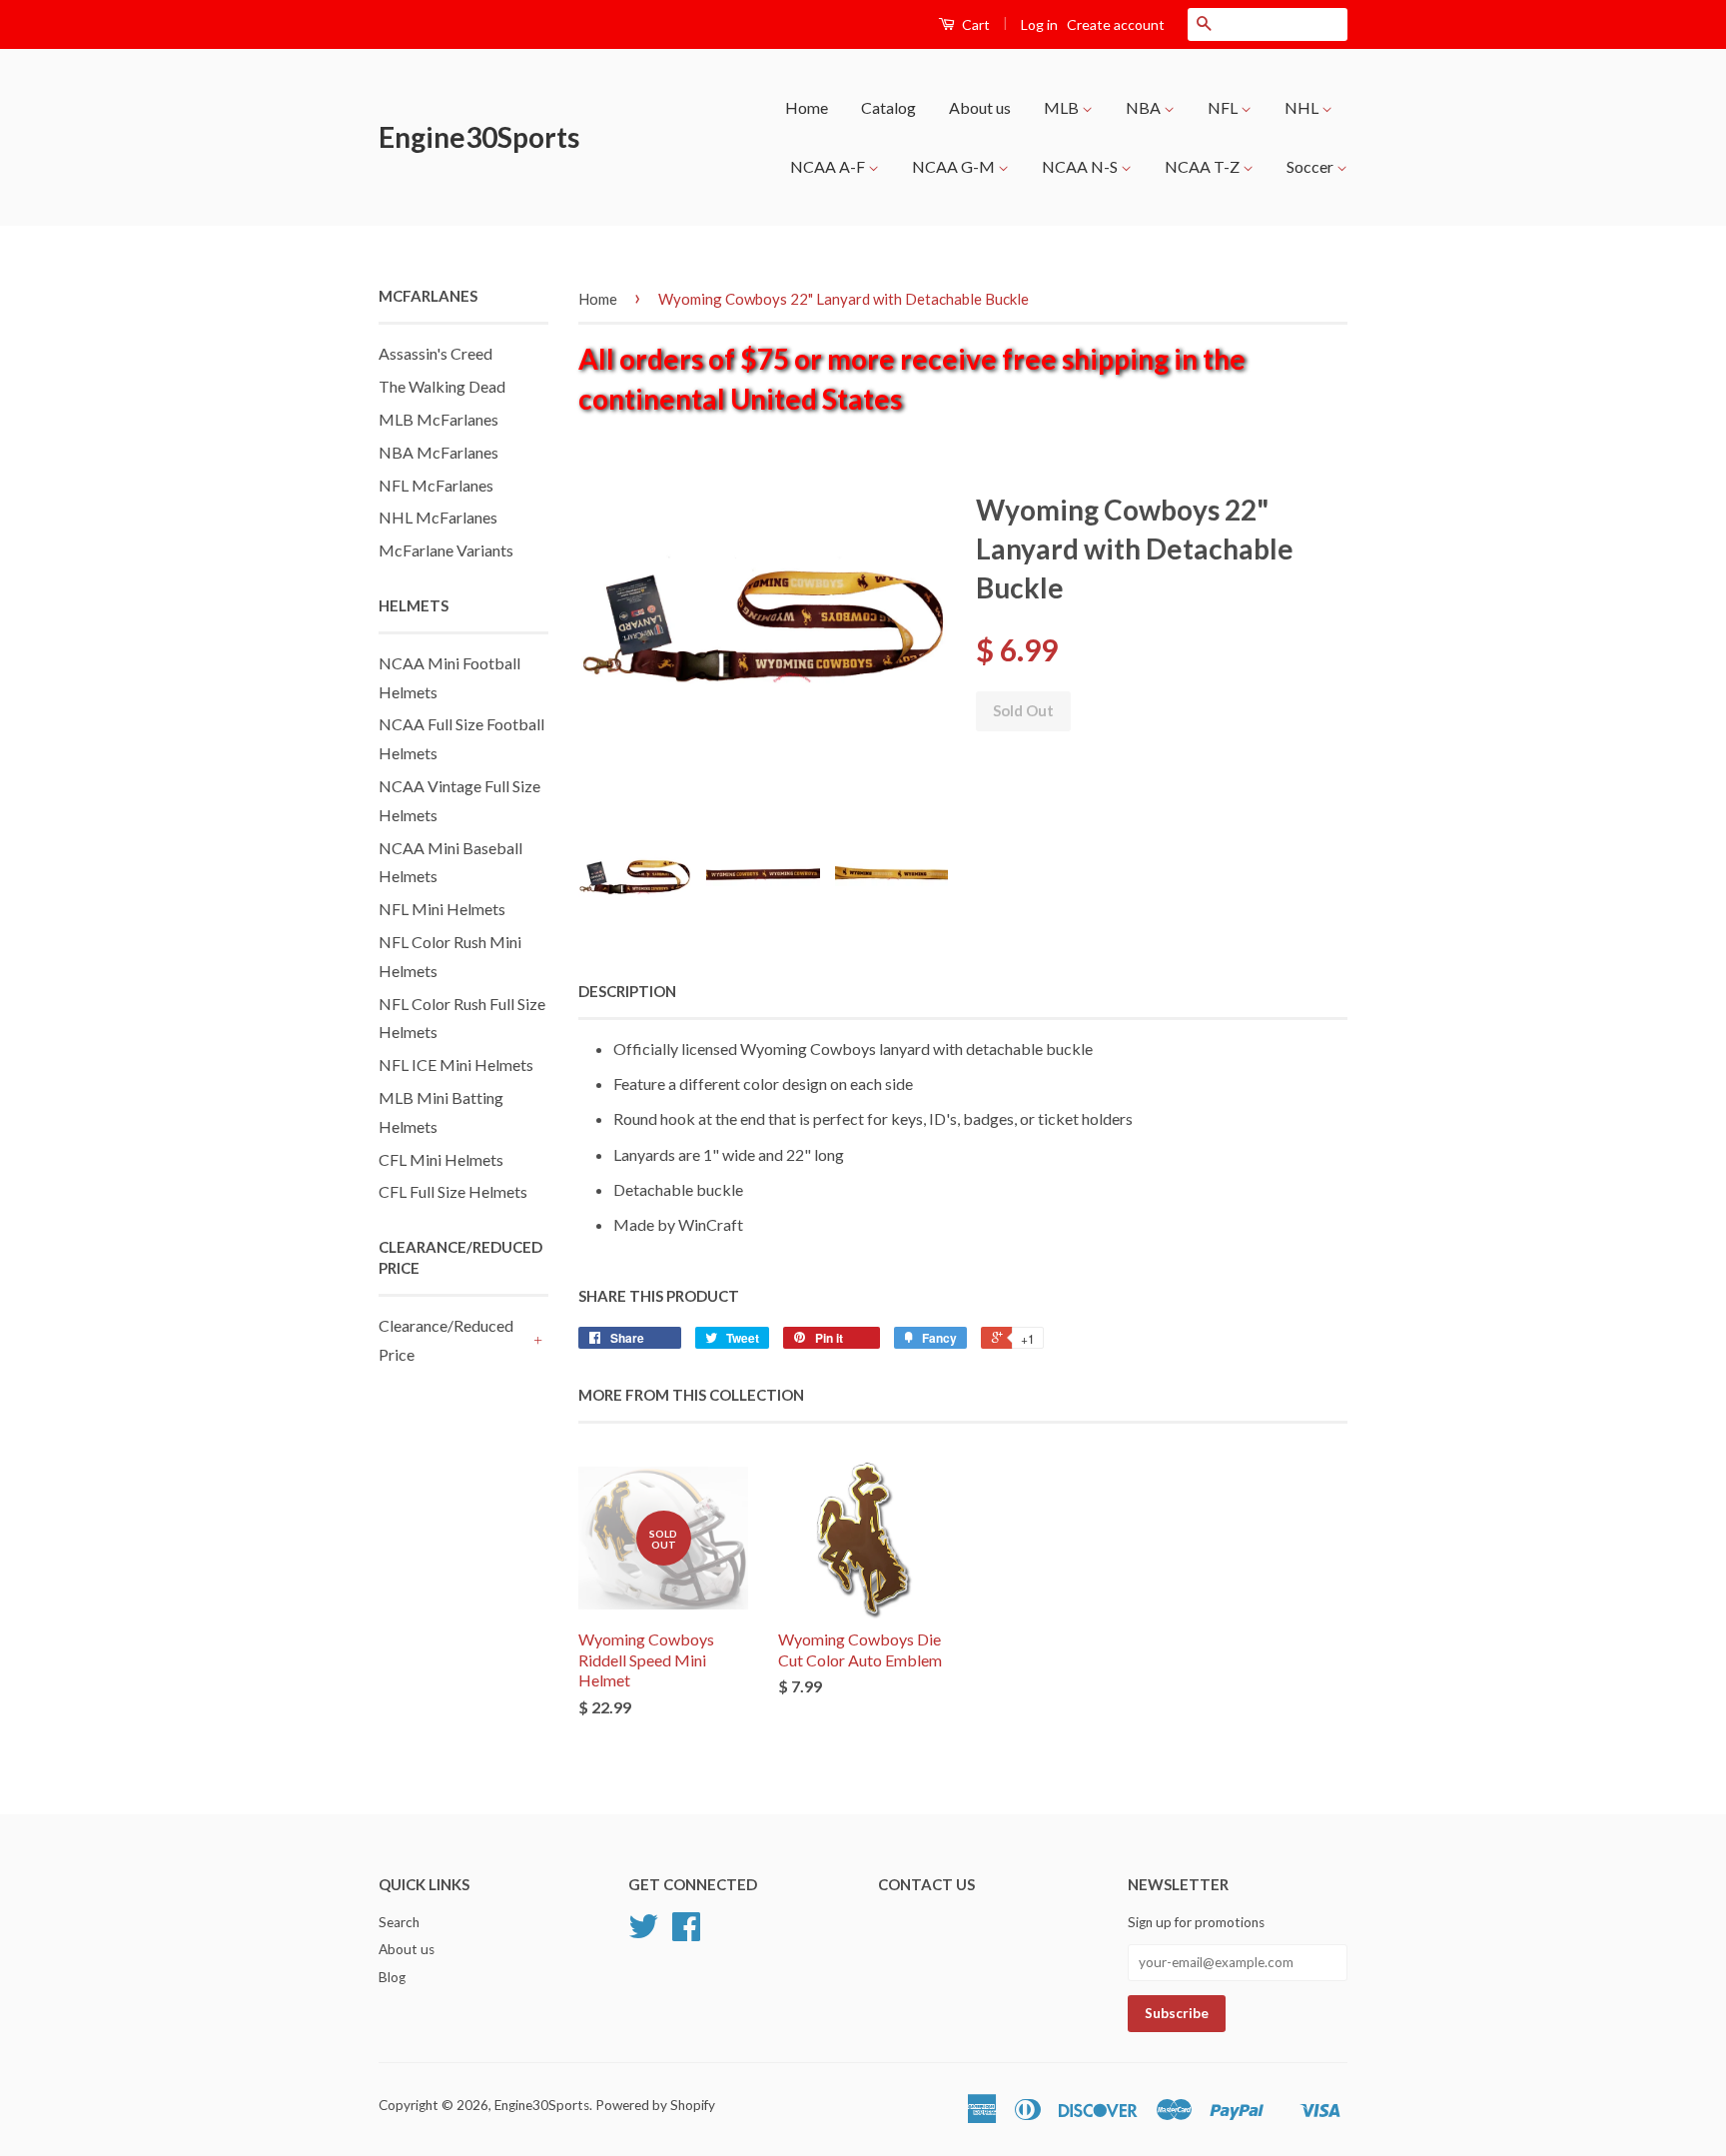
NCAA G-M (955, 166)
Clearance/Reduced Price (446, 1340)
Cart (974, 24)
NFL (1224, 107)
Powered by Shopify (655, 2105)
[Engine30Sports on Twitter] (643, 1933)
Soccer (1311, 166)
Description (627, 991)
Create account (1116, 24)
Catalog (888, 107)
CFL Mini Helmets (441, 1159)
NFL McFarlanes (436, 485)
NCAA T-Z (1204, 166)
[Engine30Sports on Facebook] (686, 1933)
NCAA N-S (1081, 166)
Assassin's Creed (435, 353)
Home (807, 107)
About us (980, 107)
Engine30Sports (479, 137)
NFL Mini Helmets (442, 909)
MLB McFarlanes (438, 419)
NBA (1145, 107)
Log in (1039, 24)
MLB (1063, 107)
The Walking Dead (442, 386)
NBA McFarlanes (438, 452)
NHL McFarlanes (438, 517)
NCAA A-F (829, 166)
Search (399, 1922)
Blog (392, 1977)
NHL (1303, 107)
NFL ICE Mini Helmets (456, 1065)
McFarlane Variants (446, 550)
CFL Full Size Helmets (453, 1191)
